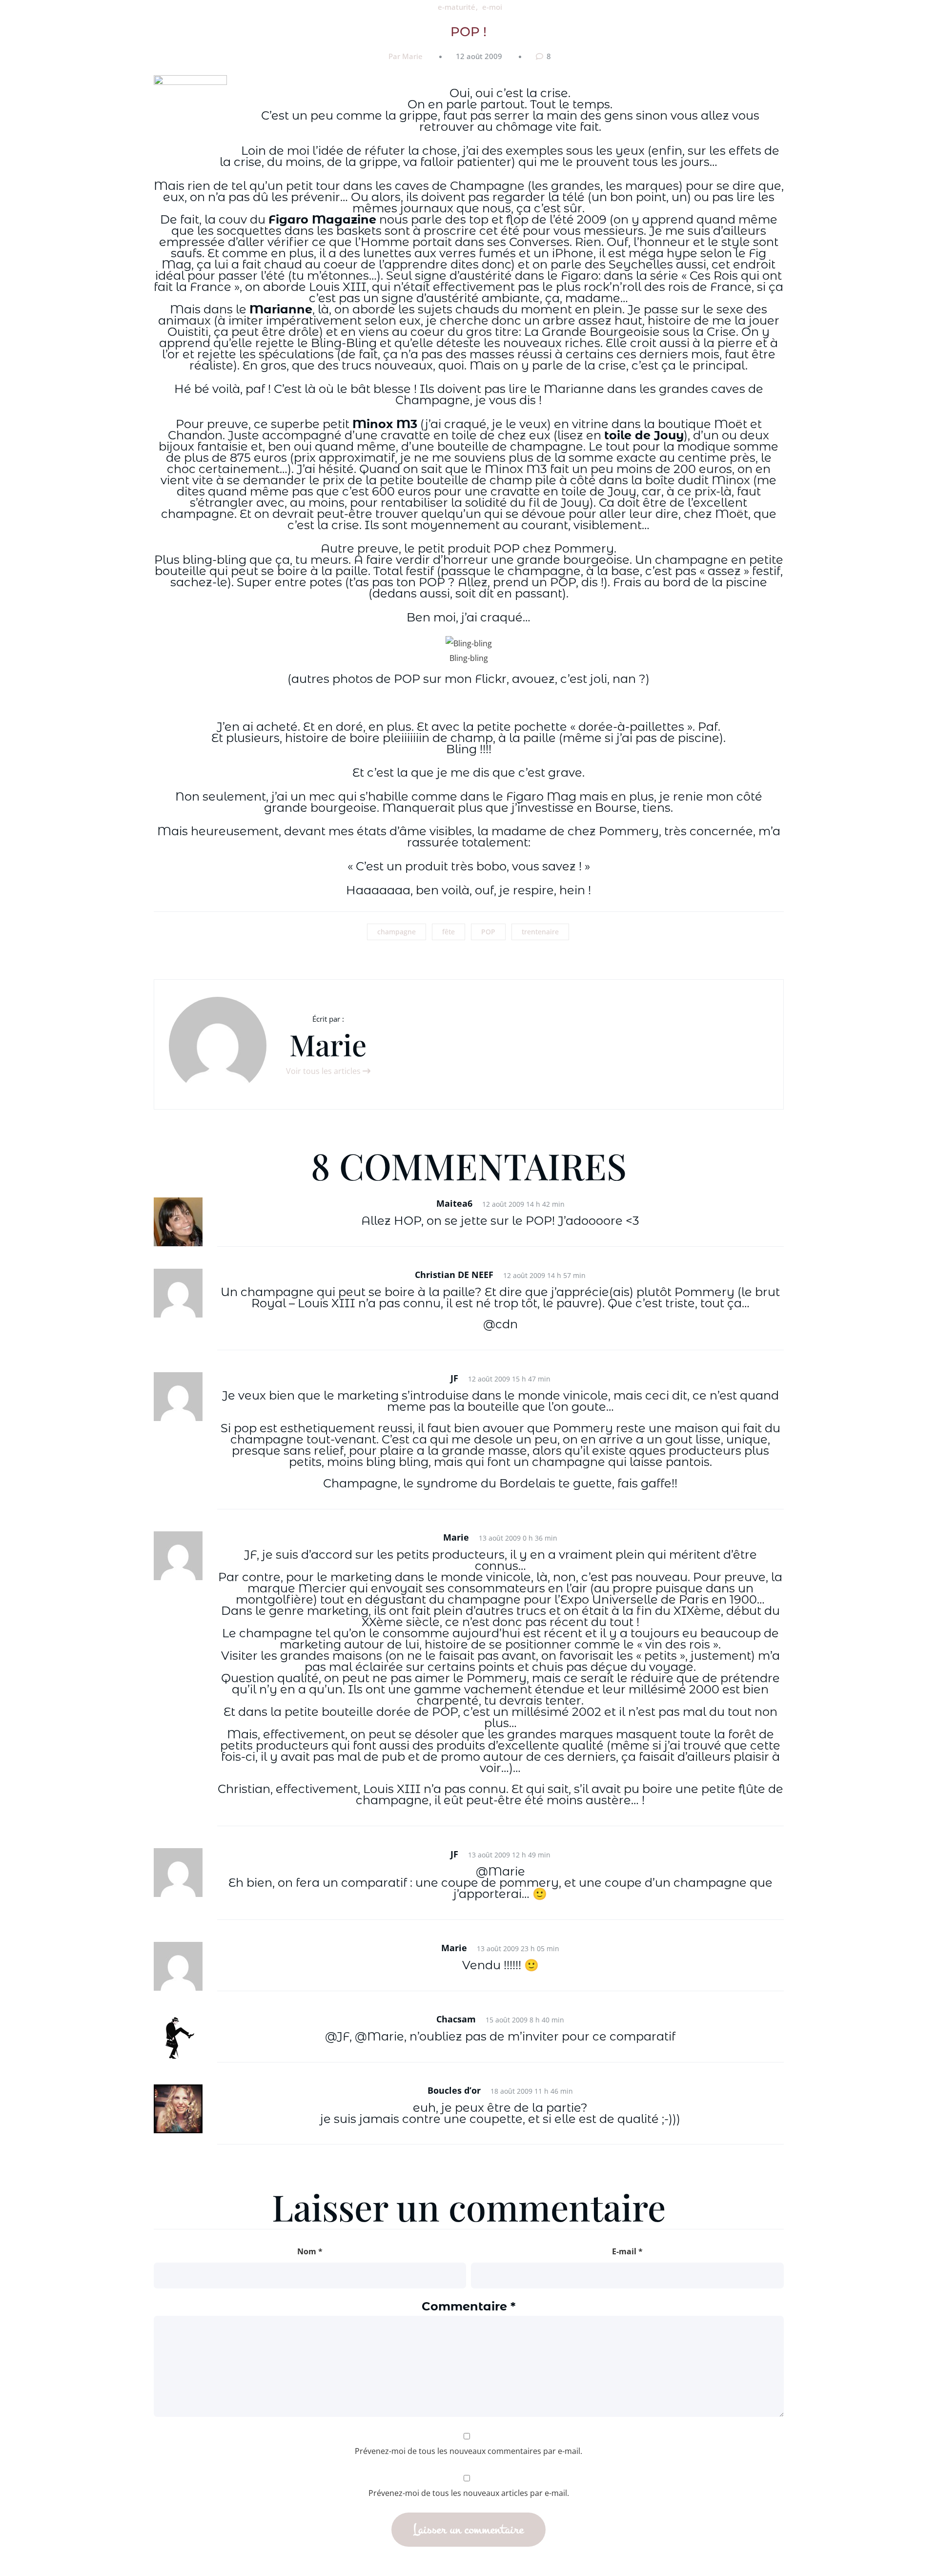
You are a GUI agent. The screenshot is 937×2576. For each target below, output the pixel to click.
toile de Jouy (644, 435)
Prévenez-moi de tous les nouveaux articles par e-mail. (469, 2493)
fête (448, 932)
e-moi (492, 7)
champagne (397, 932)
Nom (310, 2251)
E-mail (627, 2251)
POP (488, 932)
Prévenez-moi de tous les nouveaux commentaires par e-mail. (468, 2451)
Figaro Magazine (322, 219)
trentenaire (540, 932)
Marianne (281, 309)
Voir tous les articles (324, 1071)
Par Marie (406, 56)
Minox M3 (385, 424)
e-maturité (457, 7)
